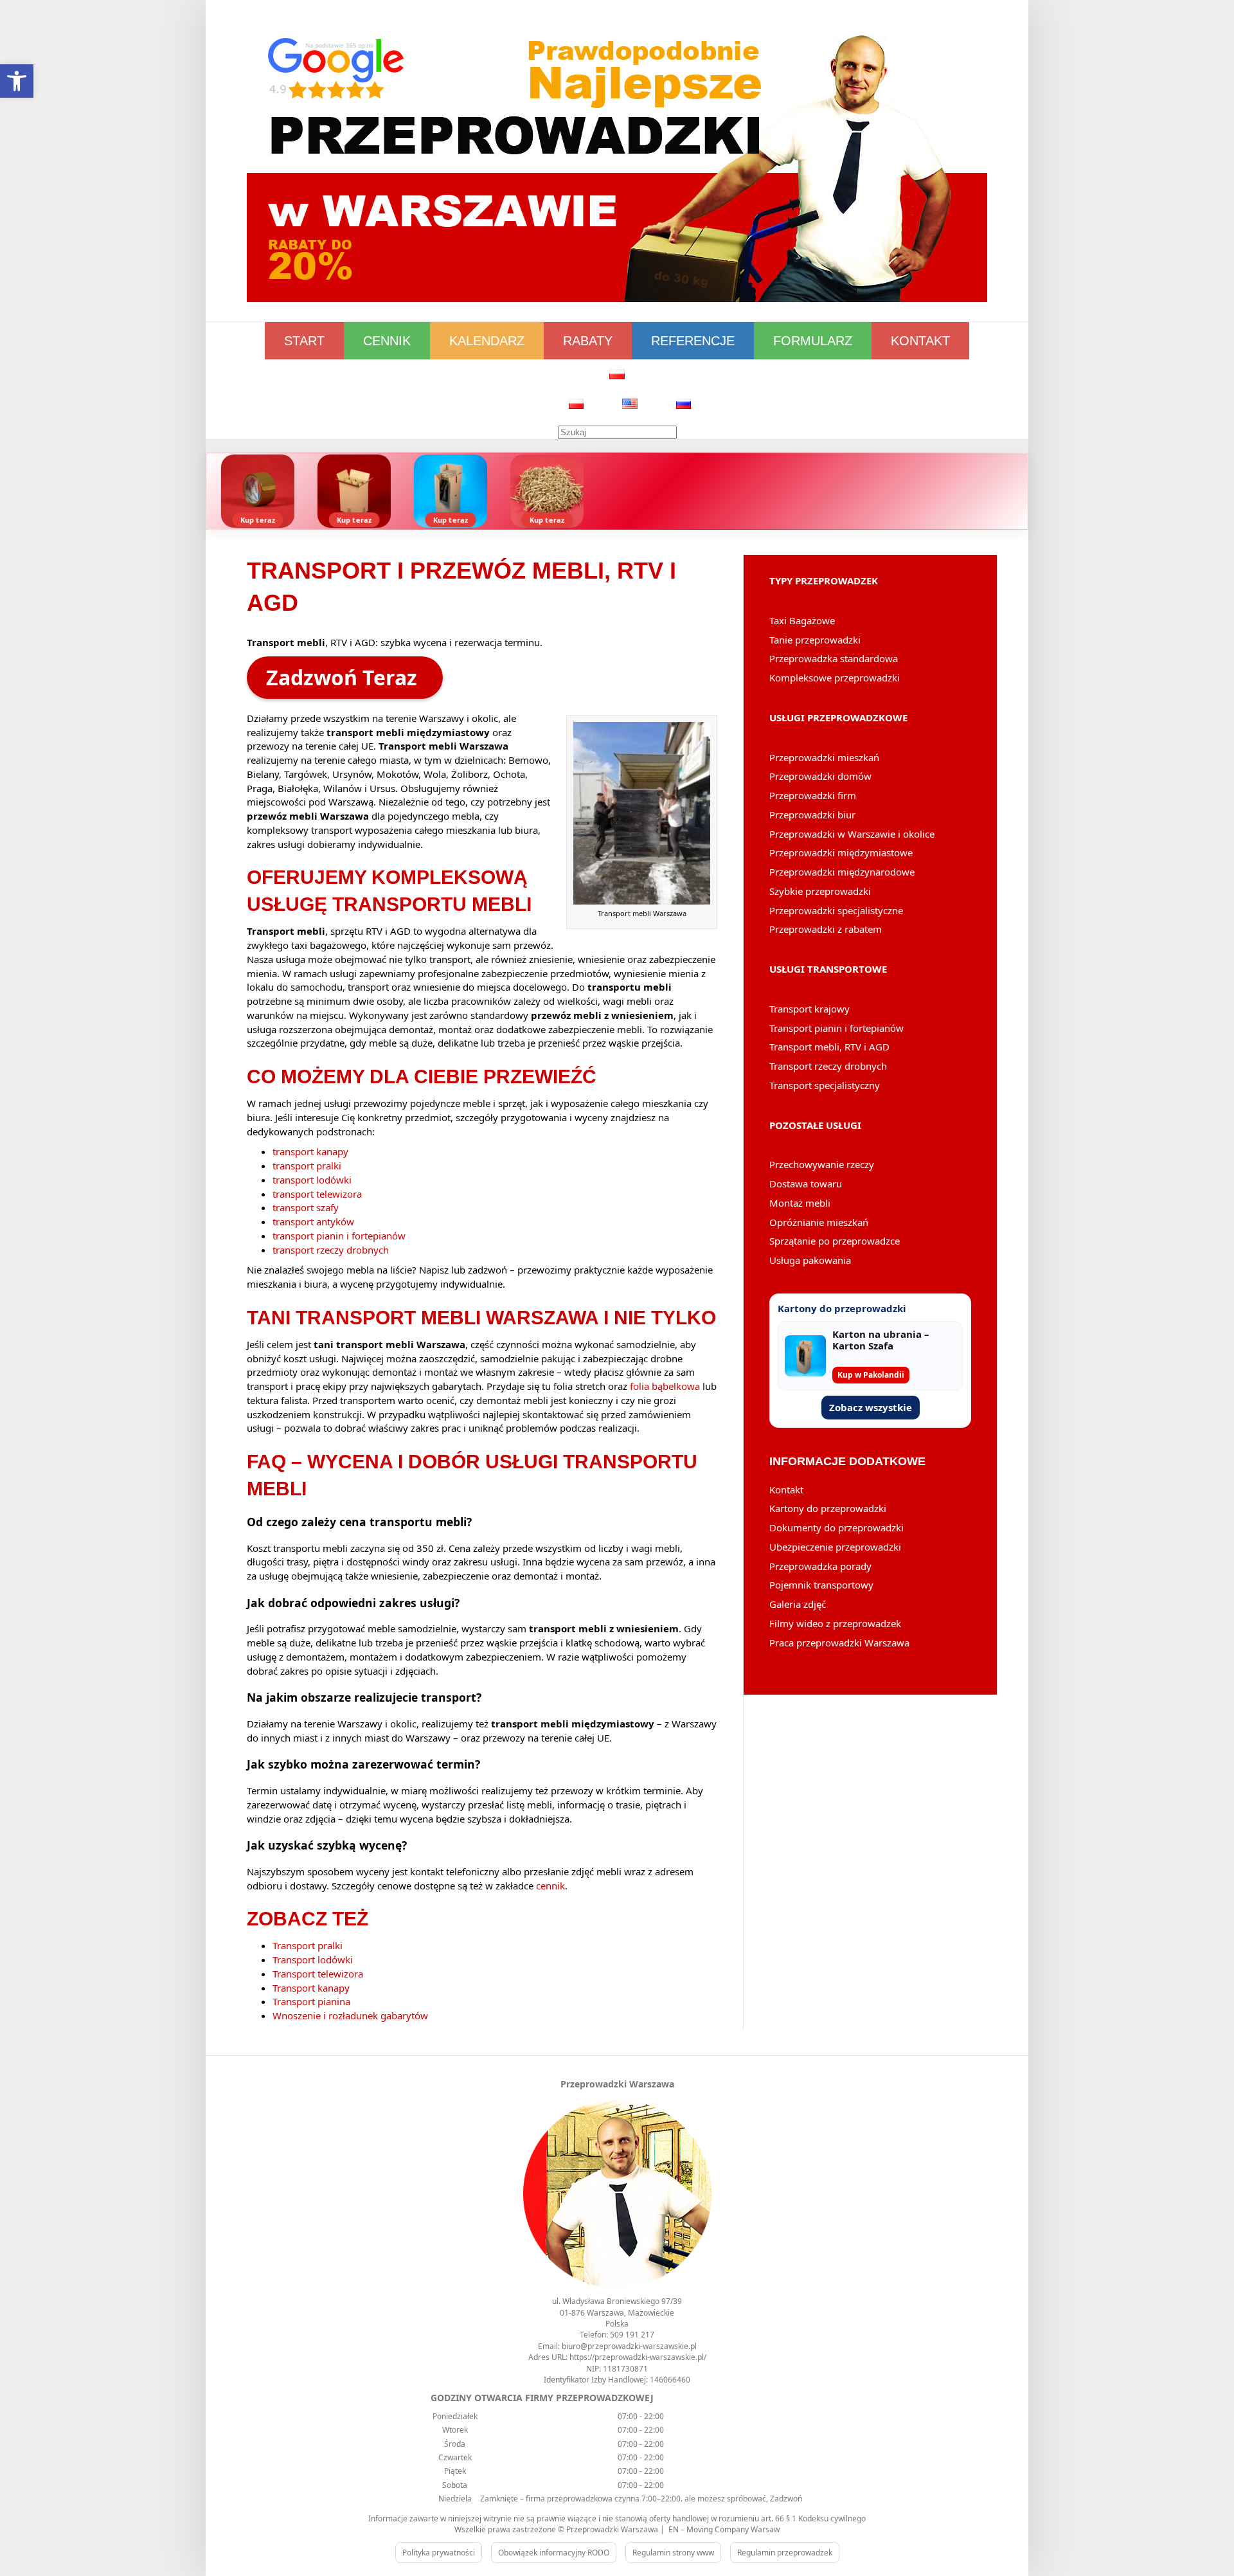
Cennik (387, 341)
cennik (550, 1886)
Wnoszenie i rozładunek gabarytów (350, 2015)
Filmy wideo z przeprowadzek (835, 1623)
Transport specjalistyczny (825, 1085)
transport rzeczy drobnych (331, 1250)
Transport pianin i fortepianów (836, 1028)
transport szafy (306, 1207)
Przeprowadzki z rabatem (826, 929)
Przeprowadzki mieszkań (824, 757)
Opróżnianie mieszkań (819, 1222)
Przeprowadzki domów (820, 776)
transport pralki (307, 1166)
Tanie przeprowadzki (815, 640)
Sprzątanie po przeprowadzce (835, 1241)
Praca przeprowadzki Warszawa (839, 1643)
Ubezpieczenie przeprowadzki (835, 1547)
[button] (17, 81)
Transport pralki (308, 1945)
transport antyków (313, 1221)
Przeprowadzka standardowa (834, 658)
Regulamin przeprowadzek (785, 2553)
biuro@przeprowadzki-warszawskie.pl (629, 2346)
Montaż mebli (800, 1203)
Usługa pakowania (810, 1260)
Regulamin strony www (673, 2553)
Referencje (693, 341)
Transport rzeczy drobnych (828, 1066)
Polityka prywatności (439, 2553)
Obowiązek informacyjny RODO (554, 2553)
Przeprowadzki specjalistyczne (836, 910)
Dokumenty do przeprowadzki (836, 1527)
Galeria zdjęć (798, 1604)
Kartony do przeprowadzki (828, 1508)
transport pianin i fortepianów (339, 1236)
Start (304, 341)
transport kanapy (310, 1151)
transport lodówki (312, 1180)
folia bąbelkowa (665, 1386)
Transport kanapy (311, 1988)
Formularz (813, 341)
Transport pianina (311, 2001)
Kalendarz (487, 341)
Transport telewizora (318, 1974)
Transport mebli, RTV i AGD (829, 1047)
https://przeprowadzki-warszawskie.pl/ (638, 2357)
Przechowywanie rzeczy (822, 1164)
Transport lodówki (313, 1959)
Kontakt (920, 341)
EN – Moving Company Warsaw (724, 2529)
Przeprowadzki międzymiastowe (841, 852)
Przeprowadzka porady (820, 1566)
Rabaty (588, 341)
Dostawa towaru (806, 1184)
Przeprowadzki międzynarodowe (842, 872)
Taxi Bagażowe (802, 620)
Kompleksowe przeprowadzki (835, 678)
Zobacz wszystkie (871, 1407)
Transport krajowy (809, 1009)
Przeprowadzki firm (813, 795)
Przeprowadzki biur (812, 815)
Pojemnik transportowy (821, 1585)
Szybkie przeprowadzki (820, 891)
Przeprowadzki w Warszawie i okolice (852, 834)
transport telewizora (317, 1194)
